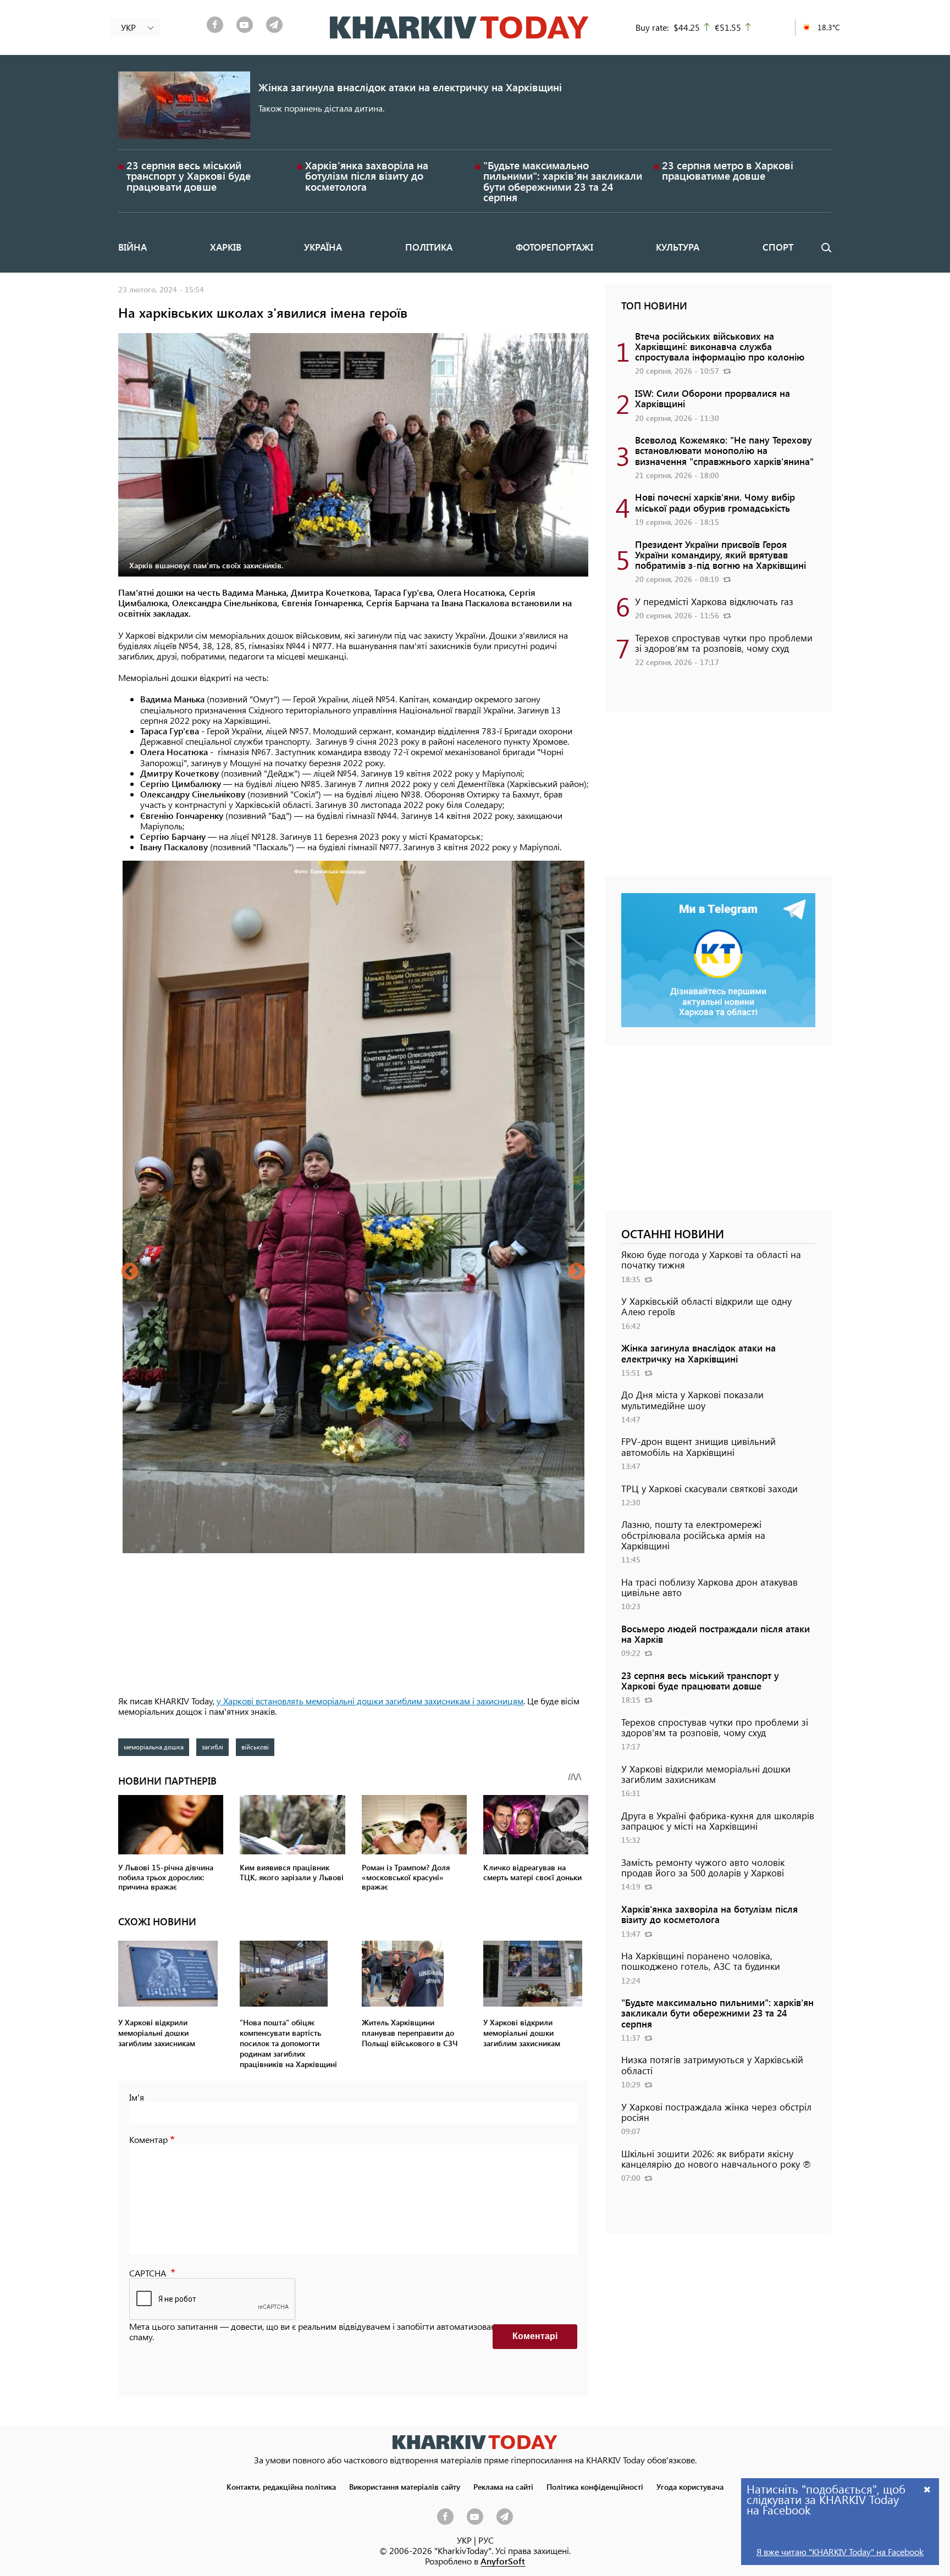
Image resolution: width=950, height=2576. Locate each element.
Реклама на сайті (503, 2486)
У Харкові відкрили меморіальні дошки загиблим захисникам (706, 1774)
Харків (226, 247)
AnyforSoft (503, 2561)
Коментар (148, 2139)
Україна (323, 247)
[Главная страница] (475, 2442)
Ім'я (137, 2097)
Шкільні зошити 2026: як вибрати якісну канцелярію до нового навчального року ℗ (716, 2159)
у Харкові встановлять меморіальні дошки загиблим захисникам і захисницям (370, 1701)
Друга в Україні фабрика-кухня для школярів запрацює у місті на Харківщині (718, 1821)
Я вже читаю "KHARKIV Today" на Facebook (840, 2552)
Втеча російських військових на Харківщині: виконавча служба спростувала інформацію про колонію (720, 346)
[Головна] (459, 27)
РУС (486, 2540)
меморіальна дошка (154, 1747)
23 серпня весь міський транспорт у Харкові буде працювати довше (189, 176)
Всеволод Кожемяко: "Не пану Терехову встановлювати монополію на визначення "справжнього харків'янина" (724, 450)
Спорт (778, 247)
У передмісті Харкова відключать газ (714, 601)
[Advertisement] (718, 800)
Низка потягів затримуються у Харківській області (712, 2065)
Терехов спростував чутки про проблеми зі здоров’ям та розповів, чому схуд (724, 643)
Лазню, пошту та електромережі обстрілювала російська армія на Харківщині (693, 1534)
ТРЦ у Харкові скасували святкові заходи (709, 1488)
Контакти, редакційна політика (281, 2486)
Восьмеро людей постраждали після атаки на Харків (716, 1634)
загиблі (212, 1747)
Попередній (130, 1272)
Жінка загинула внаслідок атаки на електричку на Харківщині (410, 87)
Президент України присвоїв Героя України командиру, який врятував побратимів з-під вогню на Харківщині (720, 555)
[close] (927, 2489)
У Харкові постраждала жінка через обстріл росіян (716, 2112)
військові (255, 1747)
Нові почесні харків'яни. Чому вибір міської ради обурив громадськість (715, 502)
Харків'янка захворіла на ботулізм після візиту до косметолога (367, 176)
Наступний (577, 1272)
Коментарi (535, 2336)
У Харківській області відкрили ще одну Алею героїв (706, 1306)
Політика (429, 247)
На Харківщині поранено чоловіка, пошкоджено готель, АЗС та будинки (701, 1961)
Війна (132, 247)
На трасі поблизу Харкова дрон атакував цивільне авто (709, 1587)
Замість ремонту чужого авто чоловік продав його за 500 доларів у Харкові (703, 1867)
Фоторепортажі (554, 247)
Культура (678, 247)
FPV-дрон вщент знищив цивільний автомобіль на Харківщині (698, 1446)
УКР (464, 2540)
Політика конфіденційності (595, 2486)
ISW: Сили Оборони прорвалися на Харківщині (712, 398)
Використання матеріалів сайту (405, 2486)
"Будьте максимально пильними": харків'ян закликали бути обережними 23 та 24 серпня (563, 181)
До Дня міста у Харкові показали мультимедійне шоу (692, 1400)
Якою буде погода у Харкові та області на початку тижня (711, 1259)
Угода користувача (690, 2486)
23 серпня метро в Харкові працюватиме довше (728, 170)
